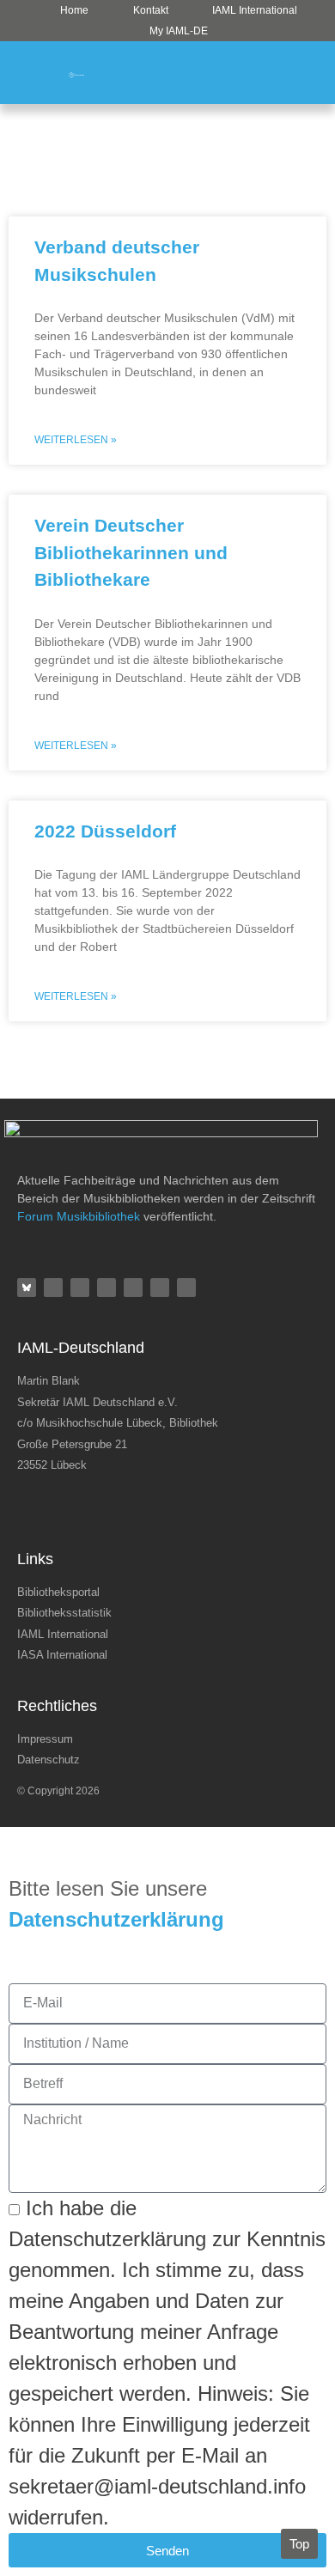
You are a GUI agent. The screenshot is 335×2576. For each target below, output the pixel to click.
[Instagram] (107, 1288)
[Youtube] (160, 1288)
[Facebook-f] (53, 1288)
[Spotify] (133, 1288)
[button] (306, 73)
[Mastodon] (186, 1288)
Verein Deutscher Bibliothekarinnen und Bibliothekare (131, 552)
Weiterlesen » (76, 440)
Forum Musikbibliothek (79, 1216)
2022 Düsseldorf (105, 831)
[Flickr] (80, 1288)
